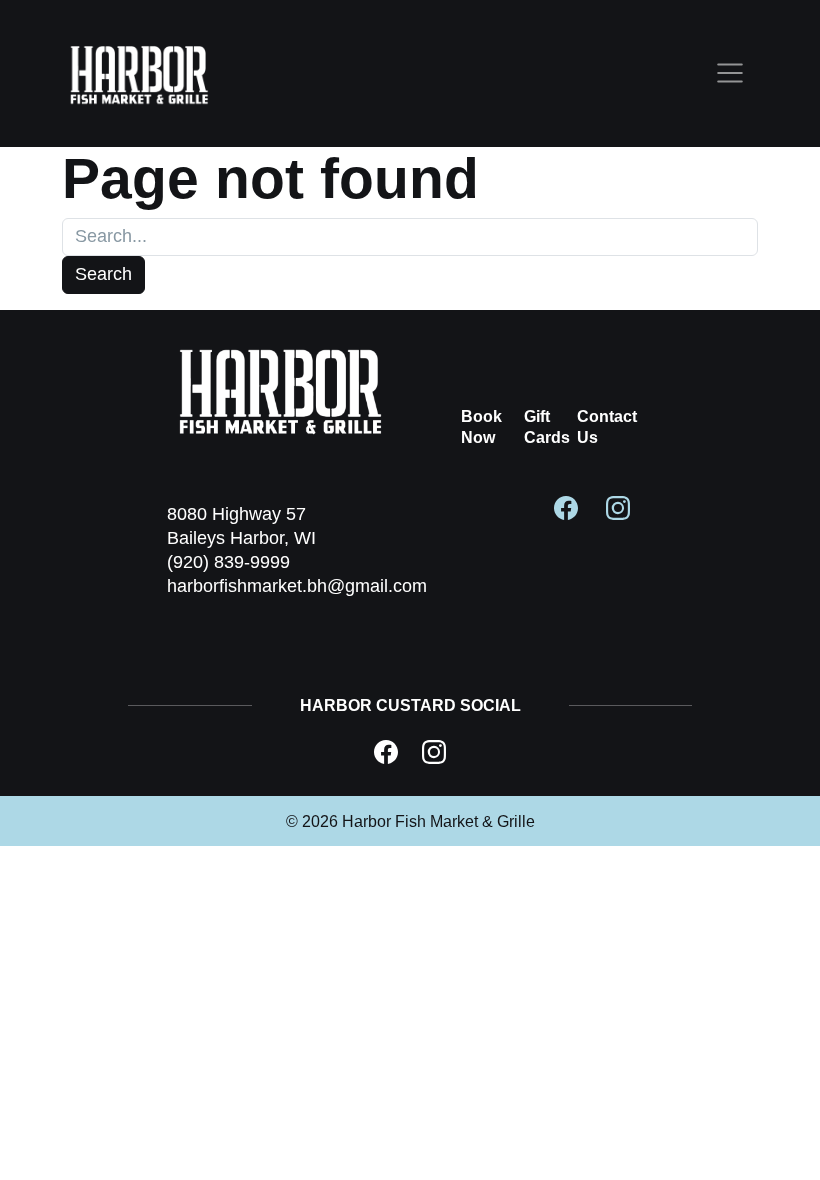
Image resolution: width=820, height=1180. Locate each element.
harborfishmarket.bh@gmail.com (297, 586)
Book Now (481, 427)
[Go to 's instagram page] (618, 506)
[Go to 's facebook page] (566, 506)
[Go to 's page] (386, 752)
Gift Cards (547, 427)
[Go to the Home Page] (140, 73)
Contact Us (607, 427)
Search (103, 274)
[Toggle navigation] (730, 74)
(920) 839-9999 (228, 562)
